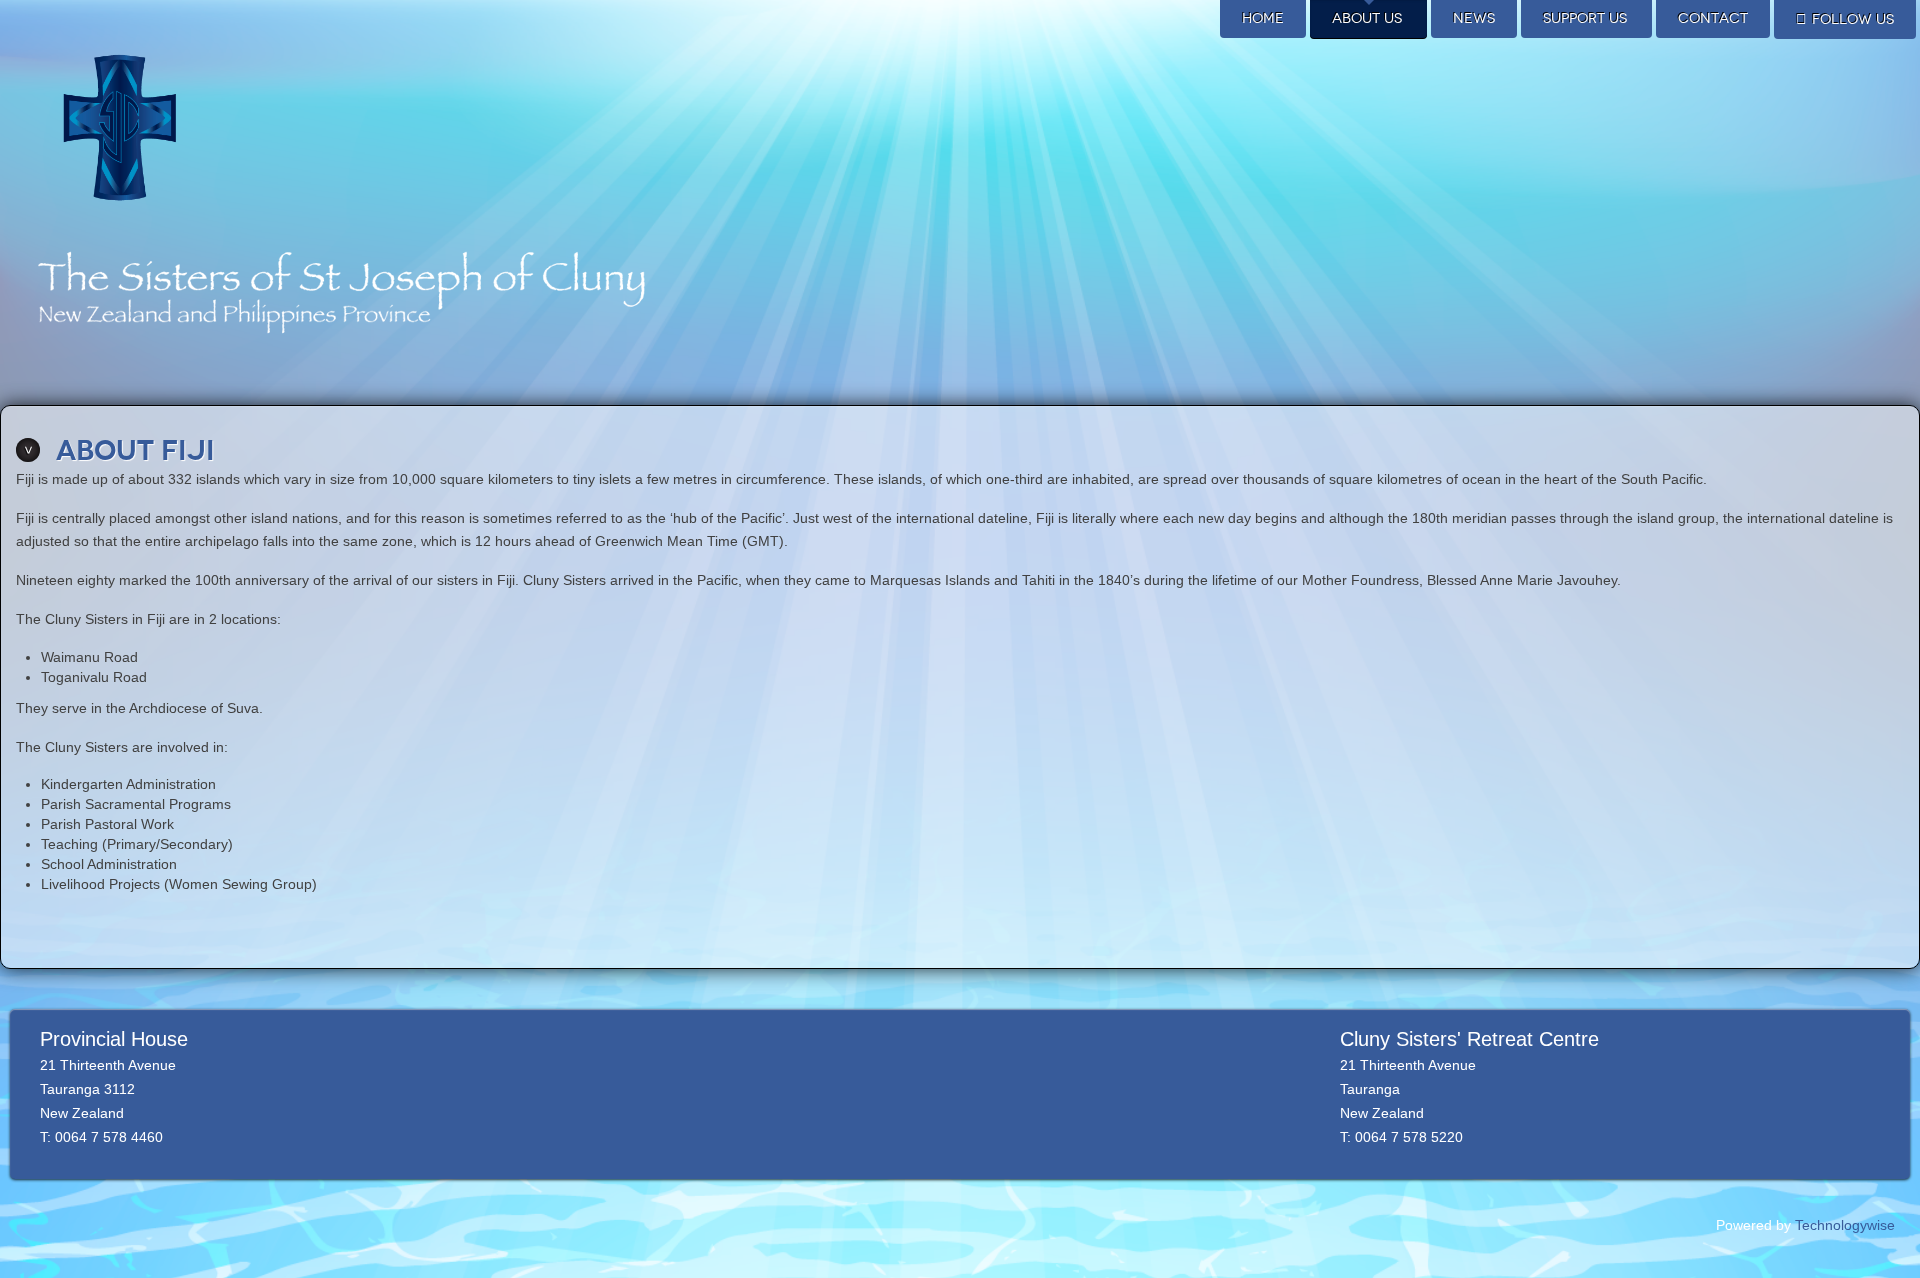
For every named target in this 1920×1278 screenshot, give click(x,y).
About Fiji (135, 450)
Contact (1713, 18)
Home (1263, 18)
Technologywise (1845, 1225)
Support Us (1585, 18)
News (1474, 18)
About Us (1367, 18)
